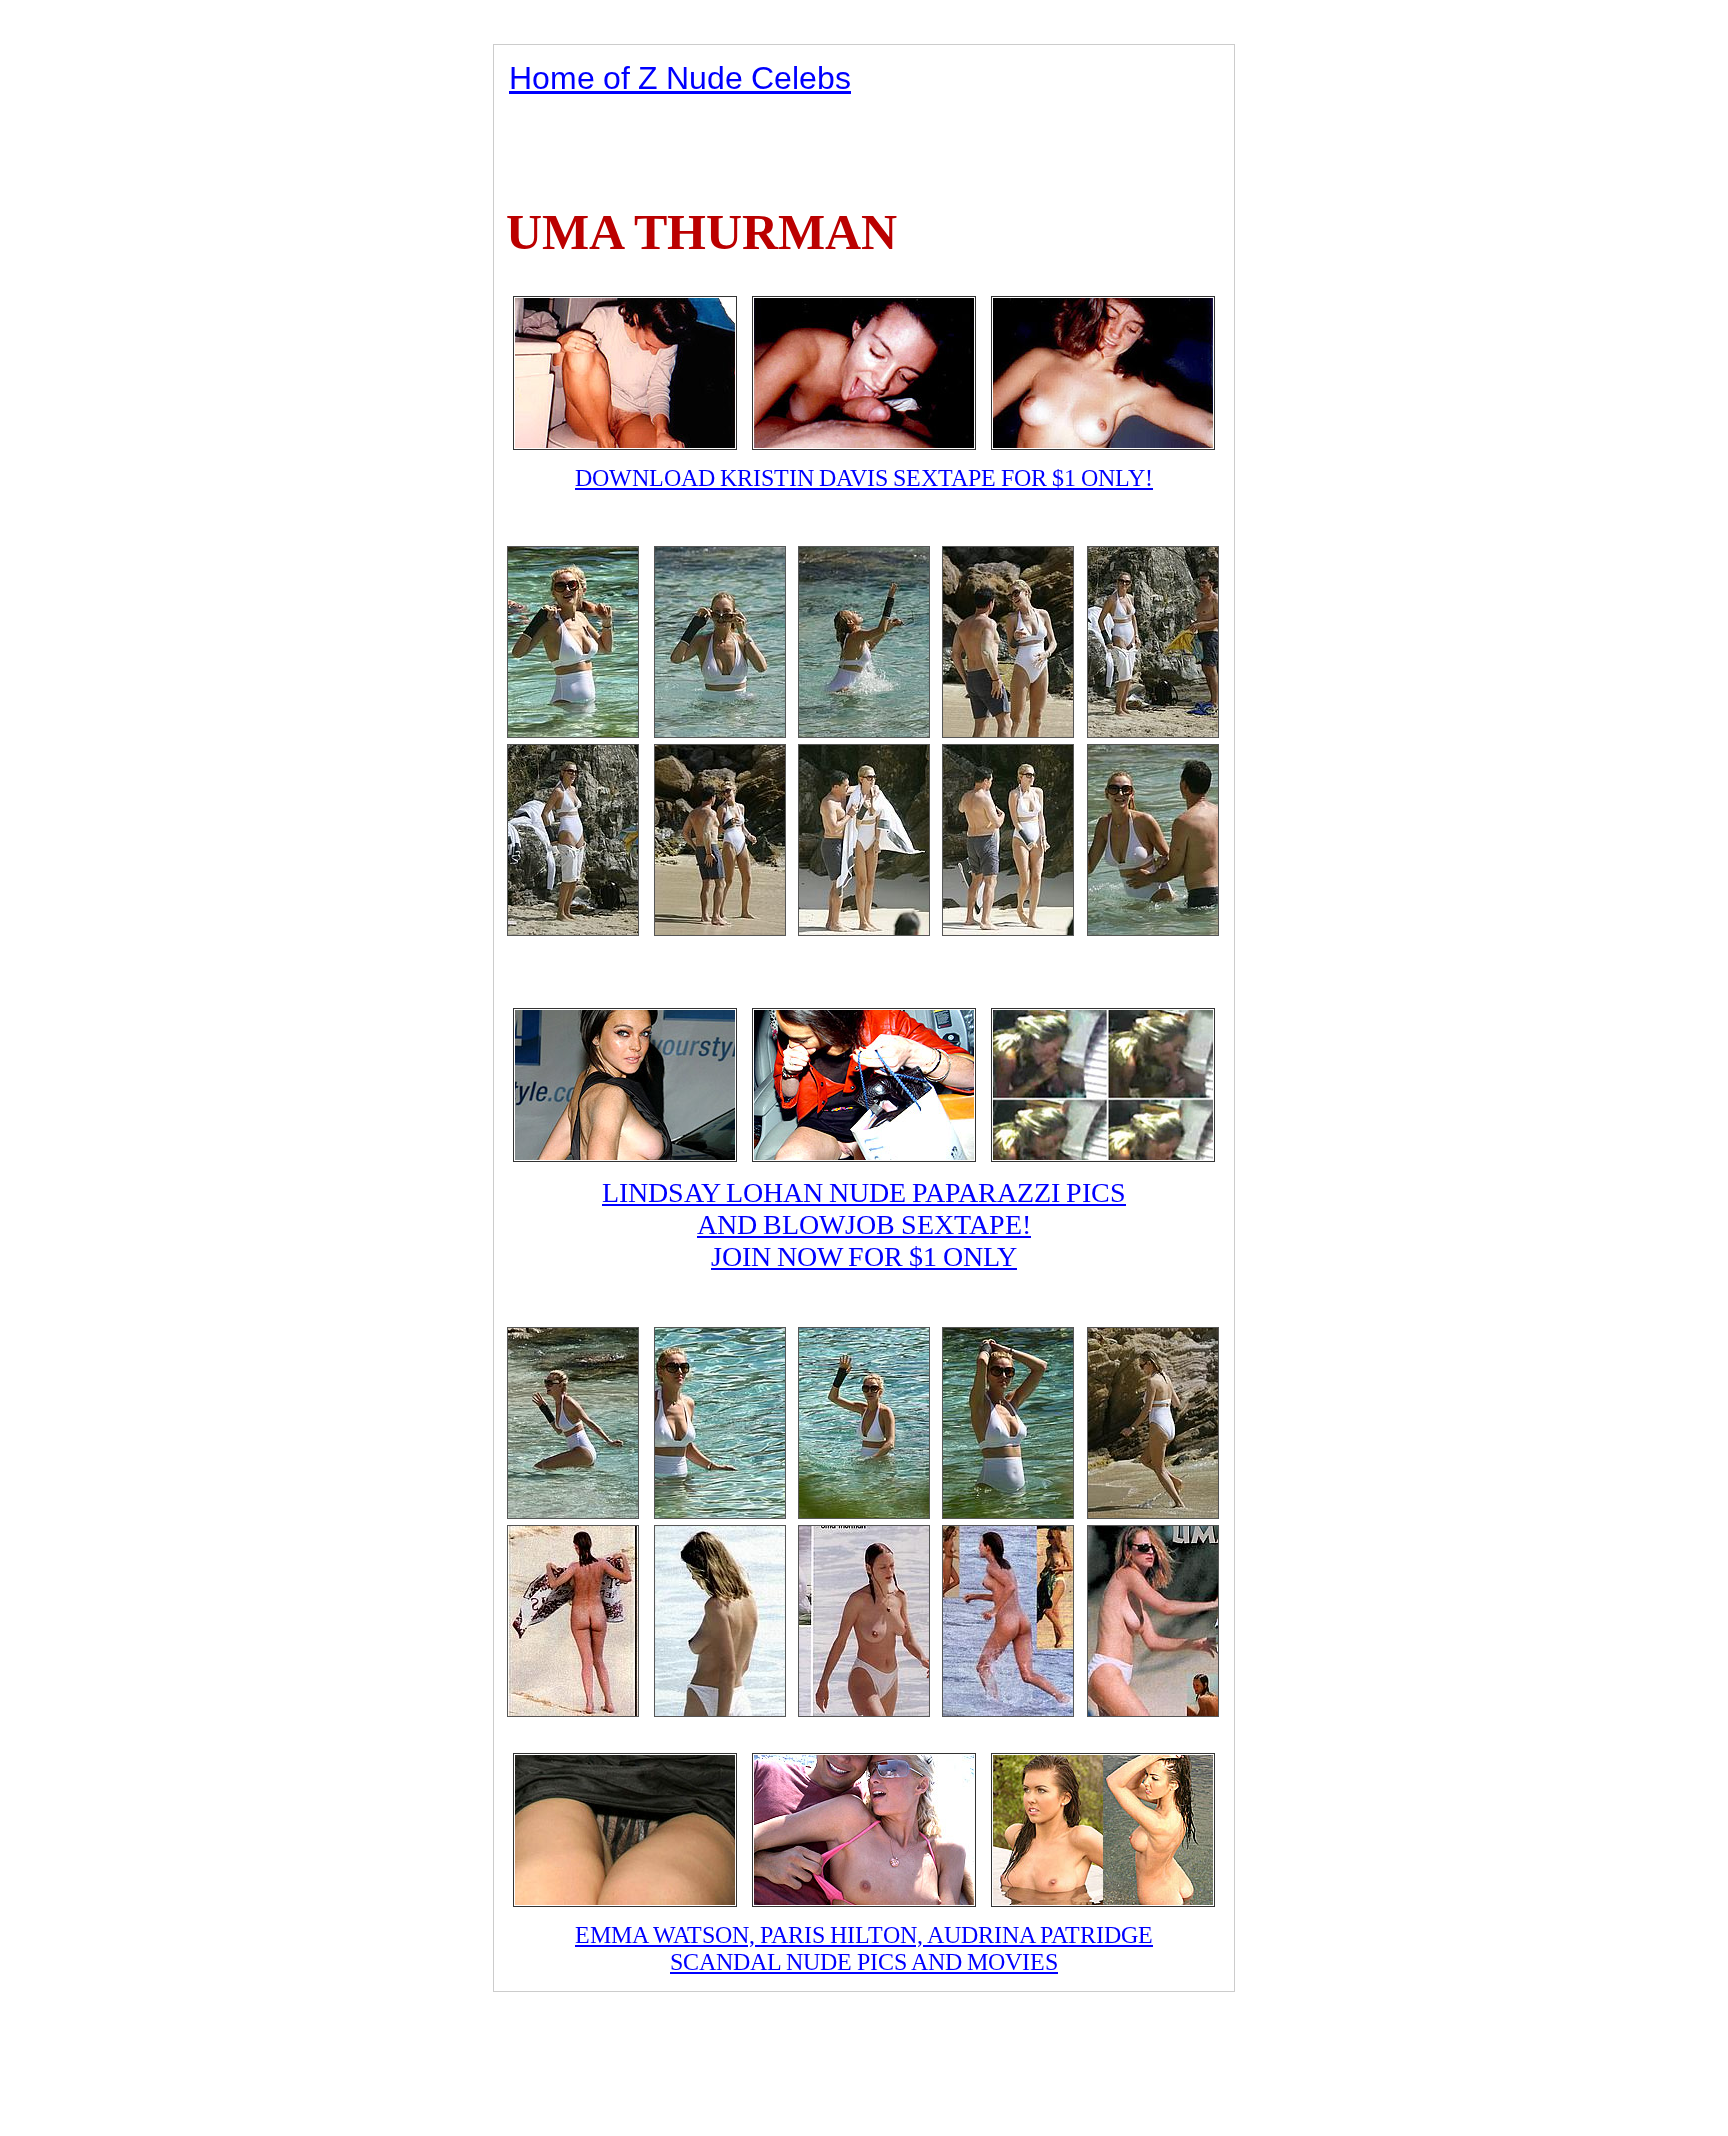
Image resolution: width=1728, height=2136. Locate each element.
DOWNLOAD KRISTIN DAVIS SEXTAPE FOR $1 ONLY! (864, 478)
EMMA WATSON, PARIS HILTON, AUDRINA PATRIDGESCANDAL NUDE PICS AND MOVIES (864, 1948)
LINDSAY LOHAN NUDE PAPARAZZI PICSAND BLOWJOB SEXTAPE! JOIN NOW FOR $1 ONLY (864, 1224)
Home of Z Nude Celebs (680, 78)
